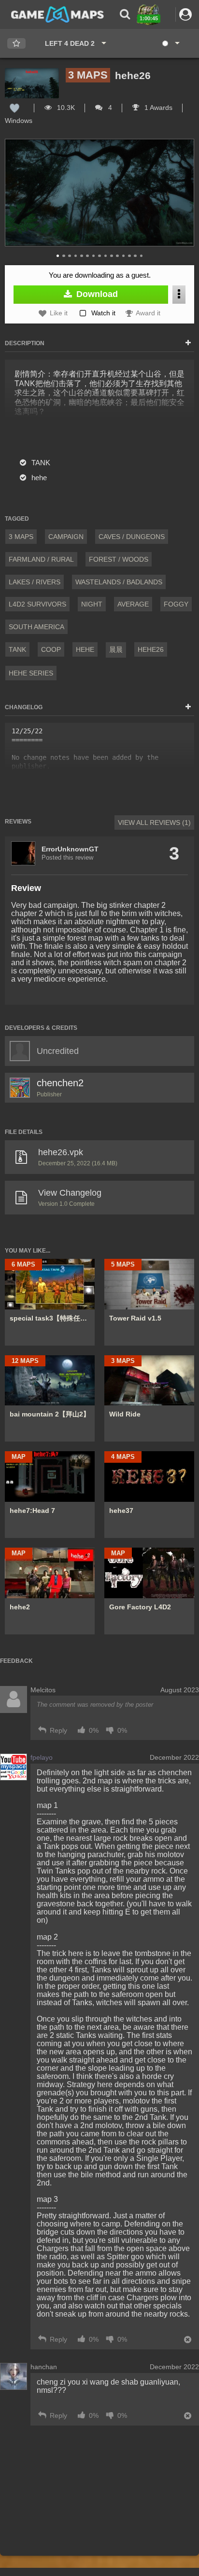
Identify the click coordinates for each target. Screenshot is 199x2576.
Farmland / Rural (41, 559)
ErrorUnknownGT (70, 849)
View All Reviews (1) (154, 823)
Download (96, 294)
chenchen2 (60, 1083)
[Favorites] (16, 44)
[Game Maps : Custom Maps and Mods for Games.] (57, 14)
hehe (85, 649)
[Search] (125, 14)
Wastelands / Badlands (119, 582)
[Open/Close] (188, 343)
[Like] (14, 108)
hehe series (31, 673)
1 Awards (157, 108)
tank (17, 649)
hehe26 (151, 649)
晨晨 (116, 649)
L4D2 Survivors (37, 604)
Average (133, 604)
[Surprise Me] (170, 43)
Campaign (66, 537)
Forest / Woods (119, 559)
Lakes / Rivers (35, 582)
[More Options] (179, 294)
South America (36, 627)
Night (92, 604)
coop (51, 649)
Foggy (176, 604)
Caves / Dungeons (132, 537)
